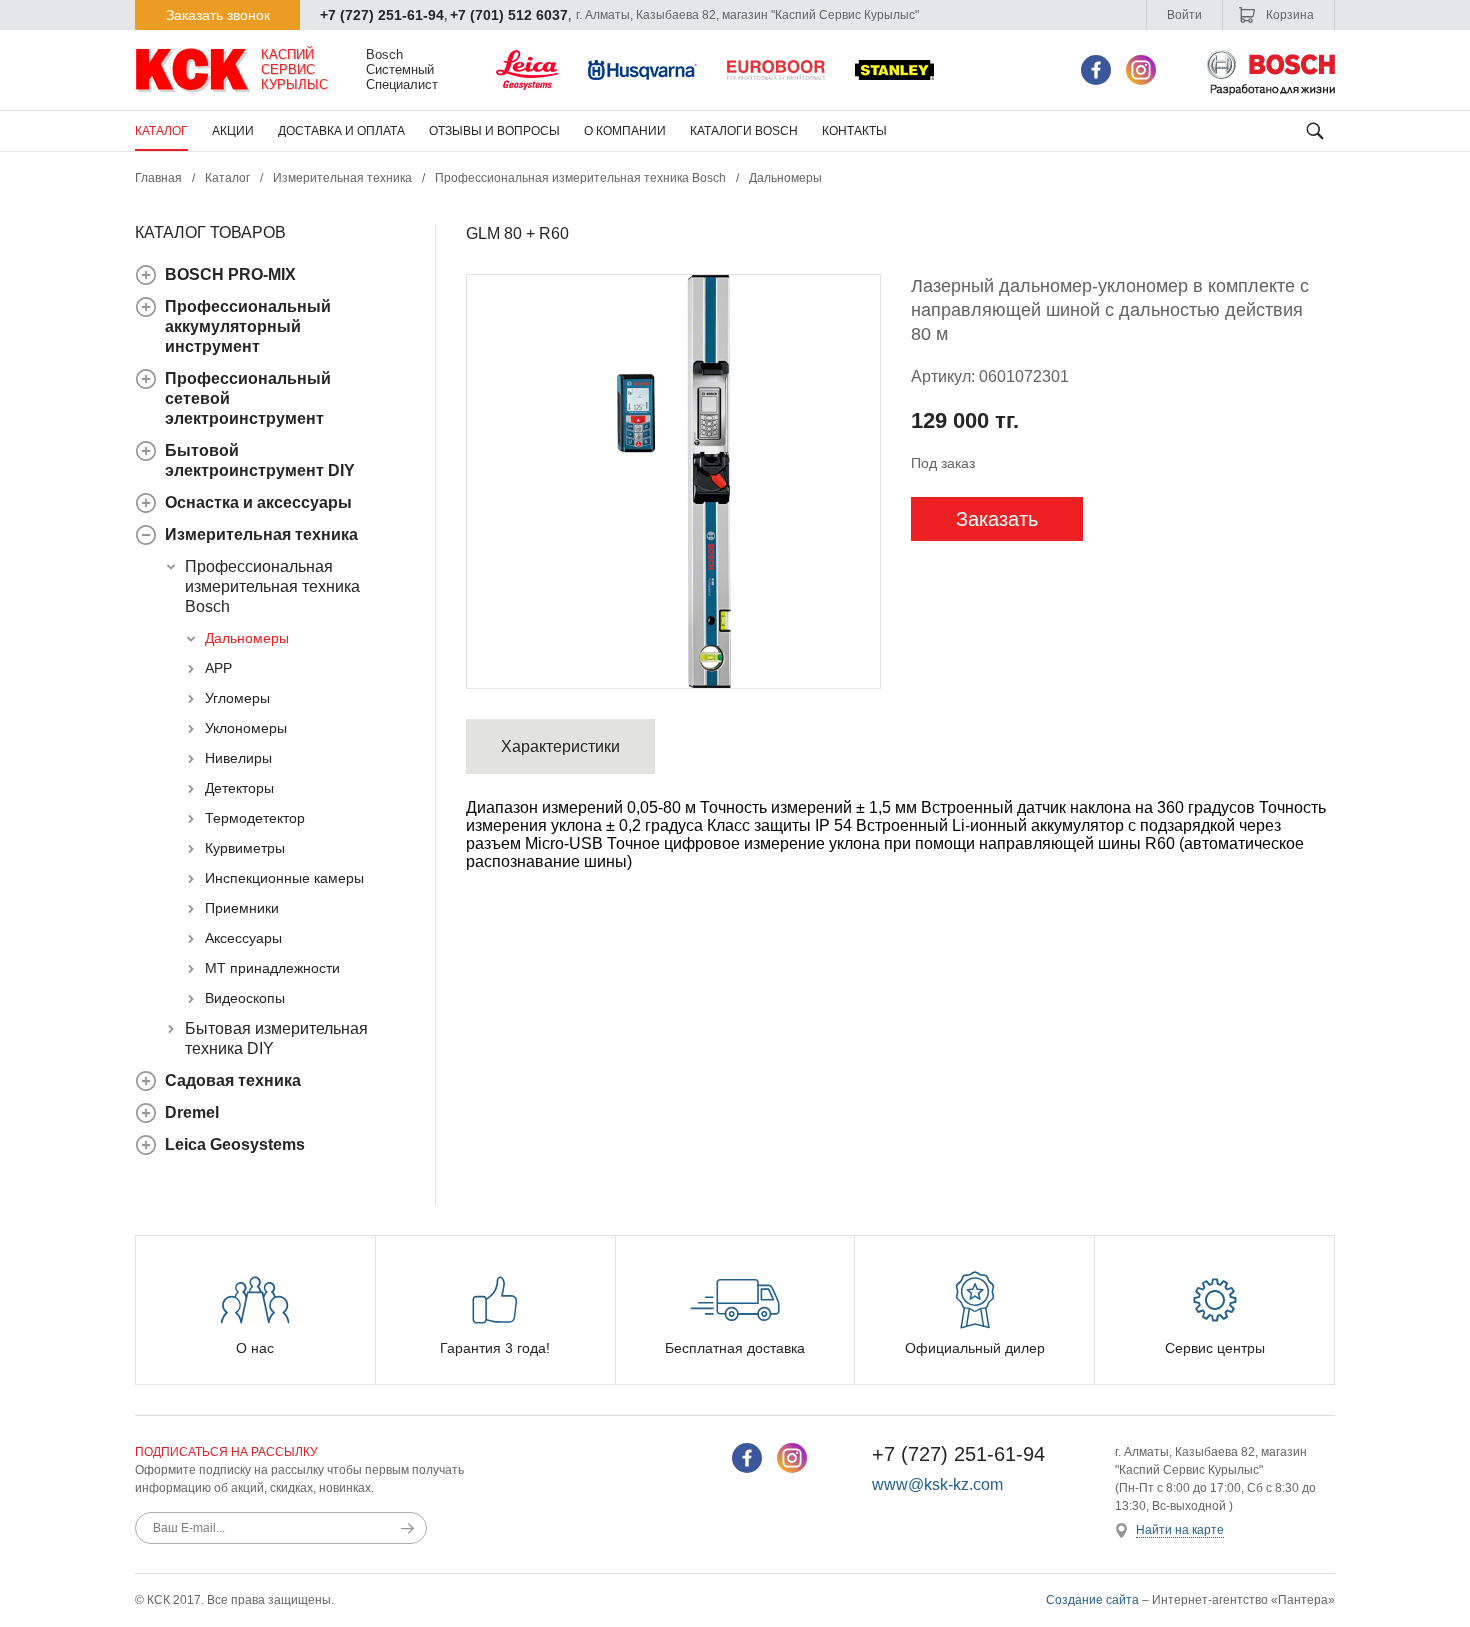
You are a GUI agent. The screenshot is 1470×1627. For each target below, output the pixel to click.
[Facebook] (1096, 70)
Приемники (242, 908)
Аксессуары (243, 938)
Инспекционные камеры (284, 878)
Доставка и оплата (341, 131)
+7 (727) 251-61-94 (382, 15)
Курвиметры (245, 848)
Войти (1184, 15)
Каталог (161, 131)
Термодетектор (255, 818)
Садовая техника (233, 1080)
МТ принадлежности (272, 968)
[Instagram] (1141, 70)
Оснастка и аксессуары (258, 502)
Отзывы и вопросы (494, 131)
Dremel (192, 1112)
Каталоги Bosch (744, 131)
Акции (233, 131)
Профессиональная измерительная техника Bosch (580, 178)
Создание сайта (1092, 1600)
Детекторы (239, 788)
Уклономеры (246, 728)
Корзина (1288, 15)
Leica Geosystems (235, 1144)
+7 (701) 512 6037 (509, 15)
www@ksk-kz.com (937, 1484)
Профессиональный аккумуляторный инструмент (248, 326)
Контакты (854, 131)
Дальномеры (785, 178)
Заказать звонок (218, 15)
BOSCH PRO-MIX (230, 274)
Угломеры (237, 698)
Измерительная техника (342, 178)
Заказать (997, 519)
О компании (625, 131)
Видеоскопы (245, 998)
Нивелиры (238, 758)
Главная (158, 178)
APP (218, 668)
